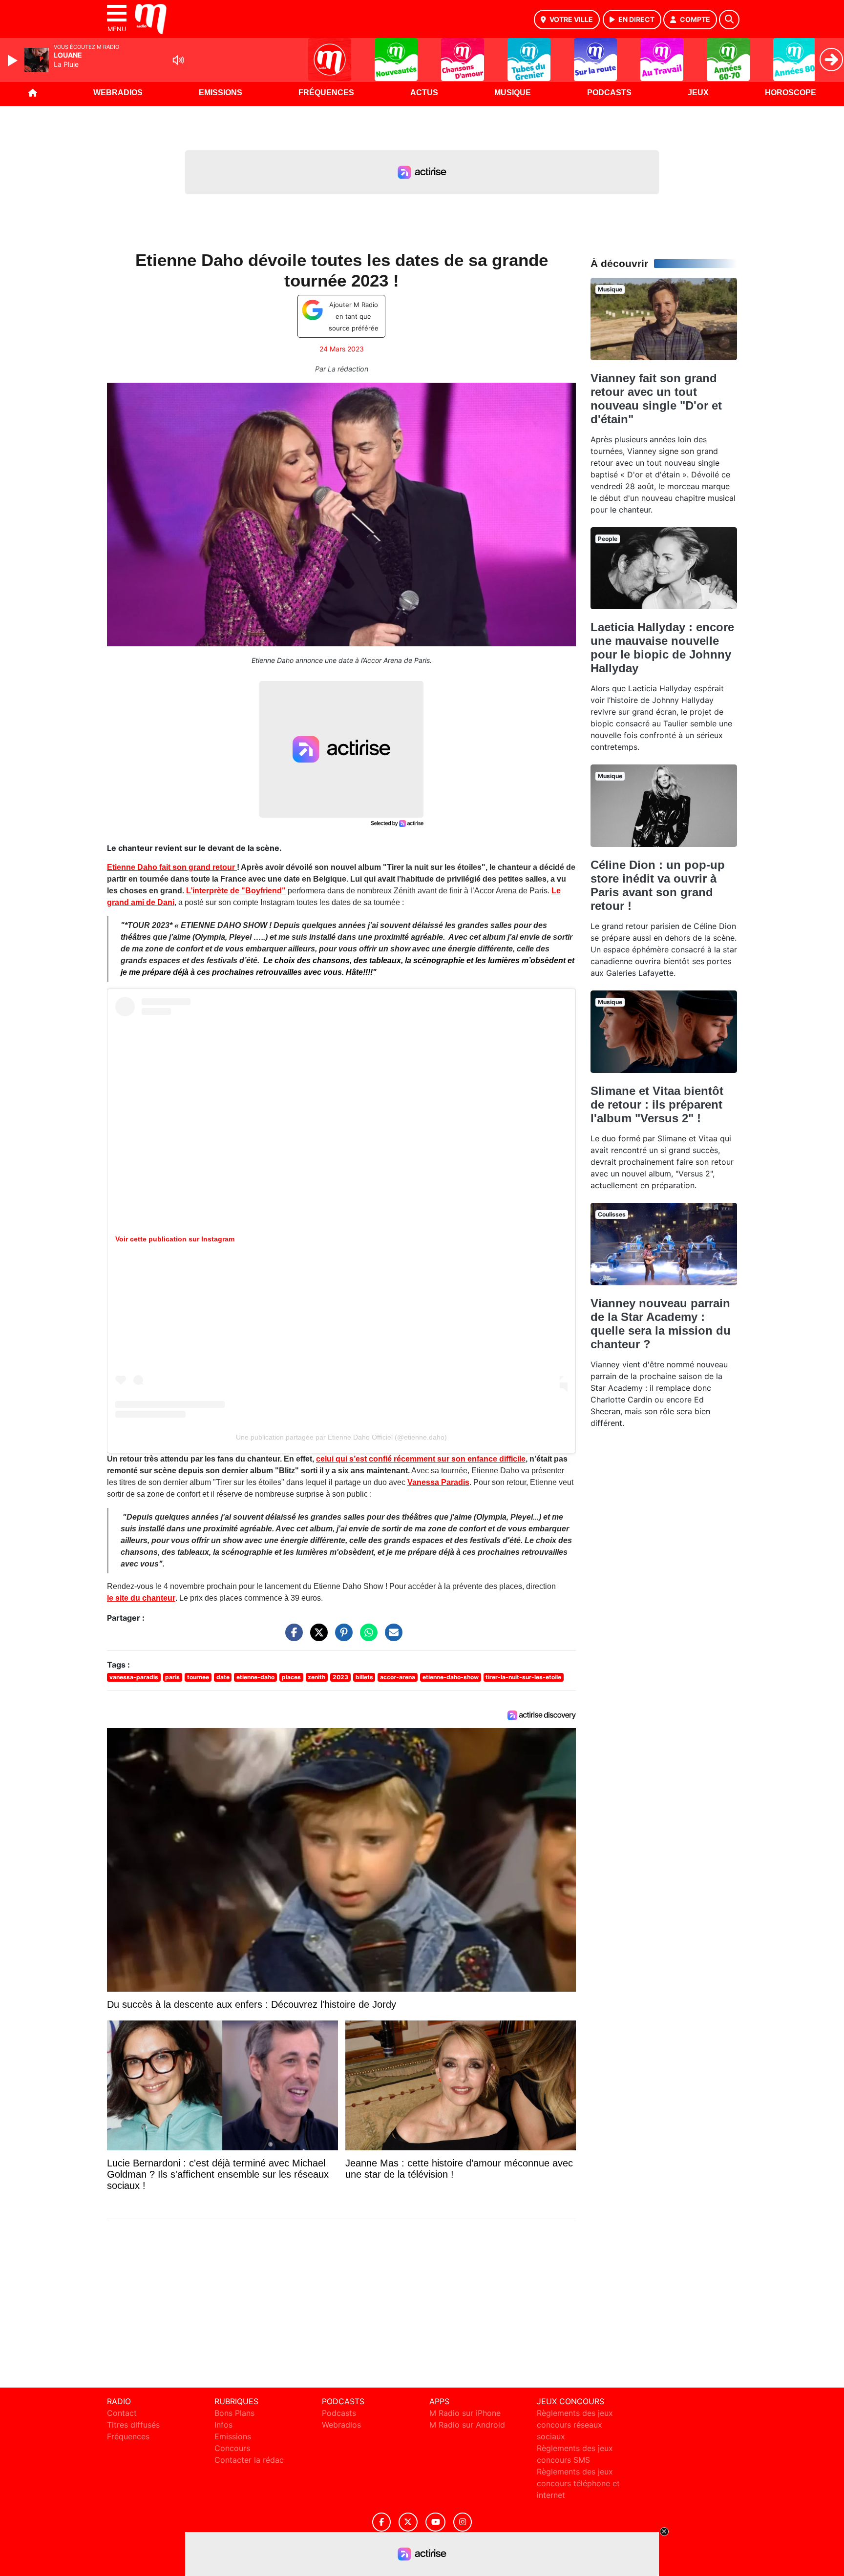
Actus (424, 93)
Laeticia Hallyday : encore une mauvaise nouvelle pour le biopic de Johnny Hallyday (662, 648)
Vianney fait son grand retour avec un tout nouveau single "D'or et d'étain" (656, 399)
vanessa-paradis (134, 1677)
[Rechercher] (729, 20)
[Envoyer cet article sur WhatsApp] (366, 1637)
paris (172, 1677)
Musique (513, 93)
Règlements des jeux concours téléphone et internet (578, 2483)
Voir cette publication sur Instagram (175, 1239)
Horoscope (791, 93)
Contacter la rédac (249, 2460)
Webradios (118, 93)
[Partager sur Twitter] (316, 1637)
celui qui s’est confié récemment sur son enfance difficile (421, 1459)
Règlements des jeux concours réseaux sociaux (575, 2425)
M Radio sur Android (467, 2425)
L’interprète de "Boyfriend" (236, 891)
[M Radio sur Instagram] (463, 2522)
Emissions (221, 93)
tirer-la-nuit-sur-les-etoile (523, 1677)
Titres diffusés (133, 2425)
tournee (198, 1677)
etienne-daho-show (451, 1677)
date (223, 1677)
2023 (340, 1677)
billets (364, 1677)
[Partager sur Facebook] (292, 1637)
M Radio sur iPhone (465, 2413)
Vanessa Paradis (438, 1482)
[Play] (14, 61)
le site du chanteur (141, 1598)
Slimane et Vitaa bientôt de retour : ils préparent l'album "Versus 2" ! (657, 1104)
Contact (122, 2413)
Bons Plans (234, 2413)
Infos (223, 2425)
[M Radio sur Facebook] (381, 2522)
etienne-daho (255, 1677)
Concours (232, 2448)
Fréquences (326, 93)
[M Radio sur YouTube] (435, 2522)
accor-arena (398, 1677)
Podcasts (609, 93)
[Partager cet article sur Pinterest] (341, 1637)
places (291, 1677)
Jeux (698, 93)
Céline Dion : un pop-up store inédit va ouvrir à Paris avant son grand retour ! (658, 885)
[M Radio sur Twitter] (408, 2522)
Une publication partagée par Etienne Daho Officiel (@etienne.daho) (341, 1437)
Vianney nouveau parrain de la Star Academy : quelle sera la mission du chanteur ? (661, 1324)
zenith (316, 1677)
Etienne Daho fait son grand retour (172, 867)
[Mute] (178, 60)
